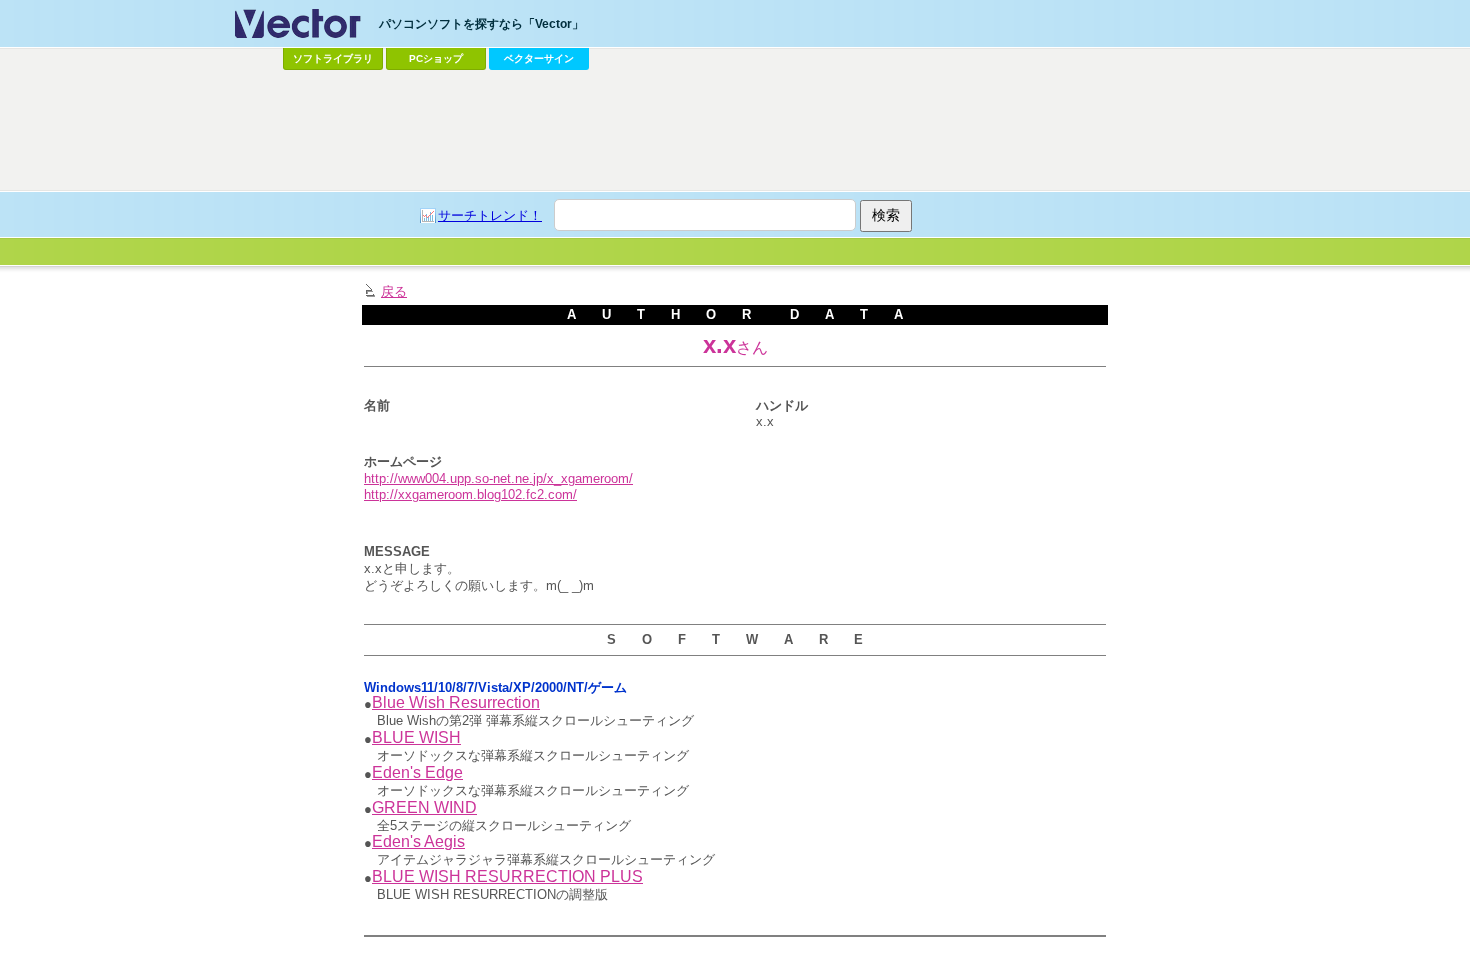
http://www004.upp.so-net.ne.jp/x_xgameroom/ (498, 478)
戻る (394, 291)
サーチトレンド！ (490, 215)
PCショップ (436, 58)
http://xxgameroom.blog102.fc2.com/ (470, 494)
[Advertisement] (735, 131)
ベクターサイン (539, 58)
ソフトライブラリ (333, 58)
